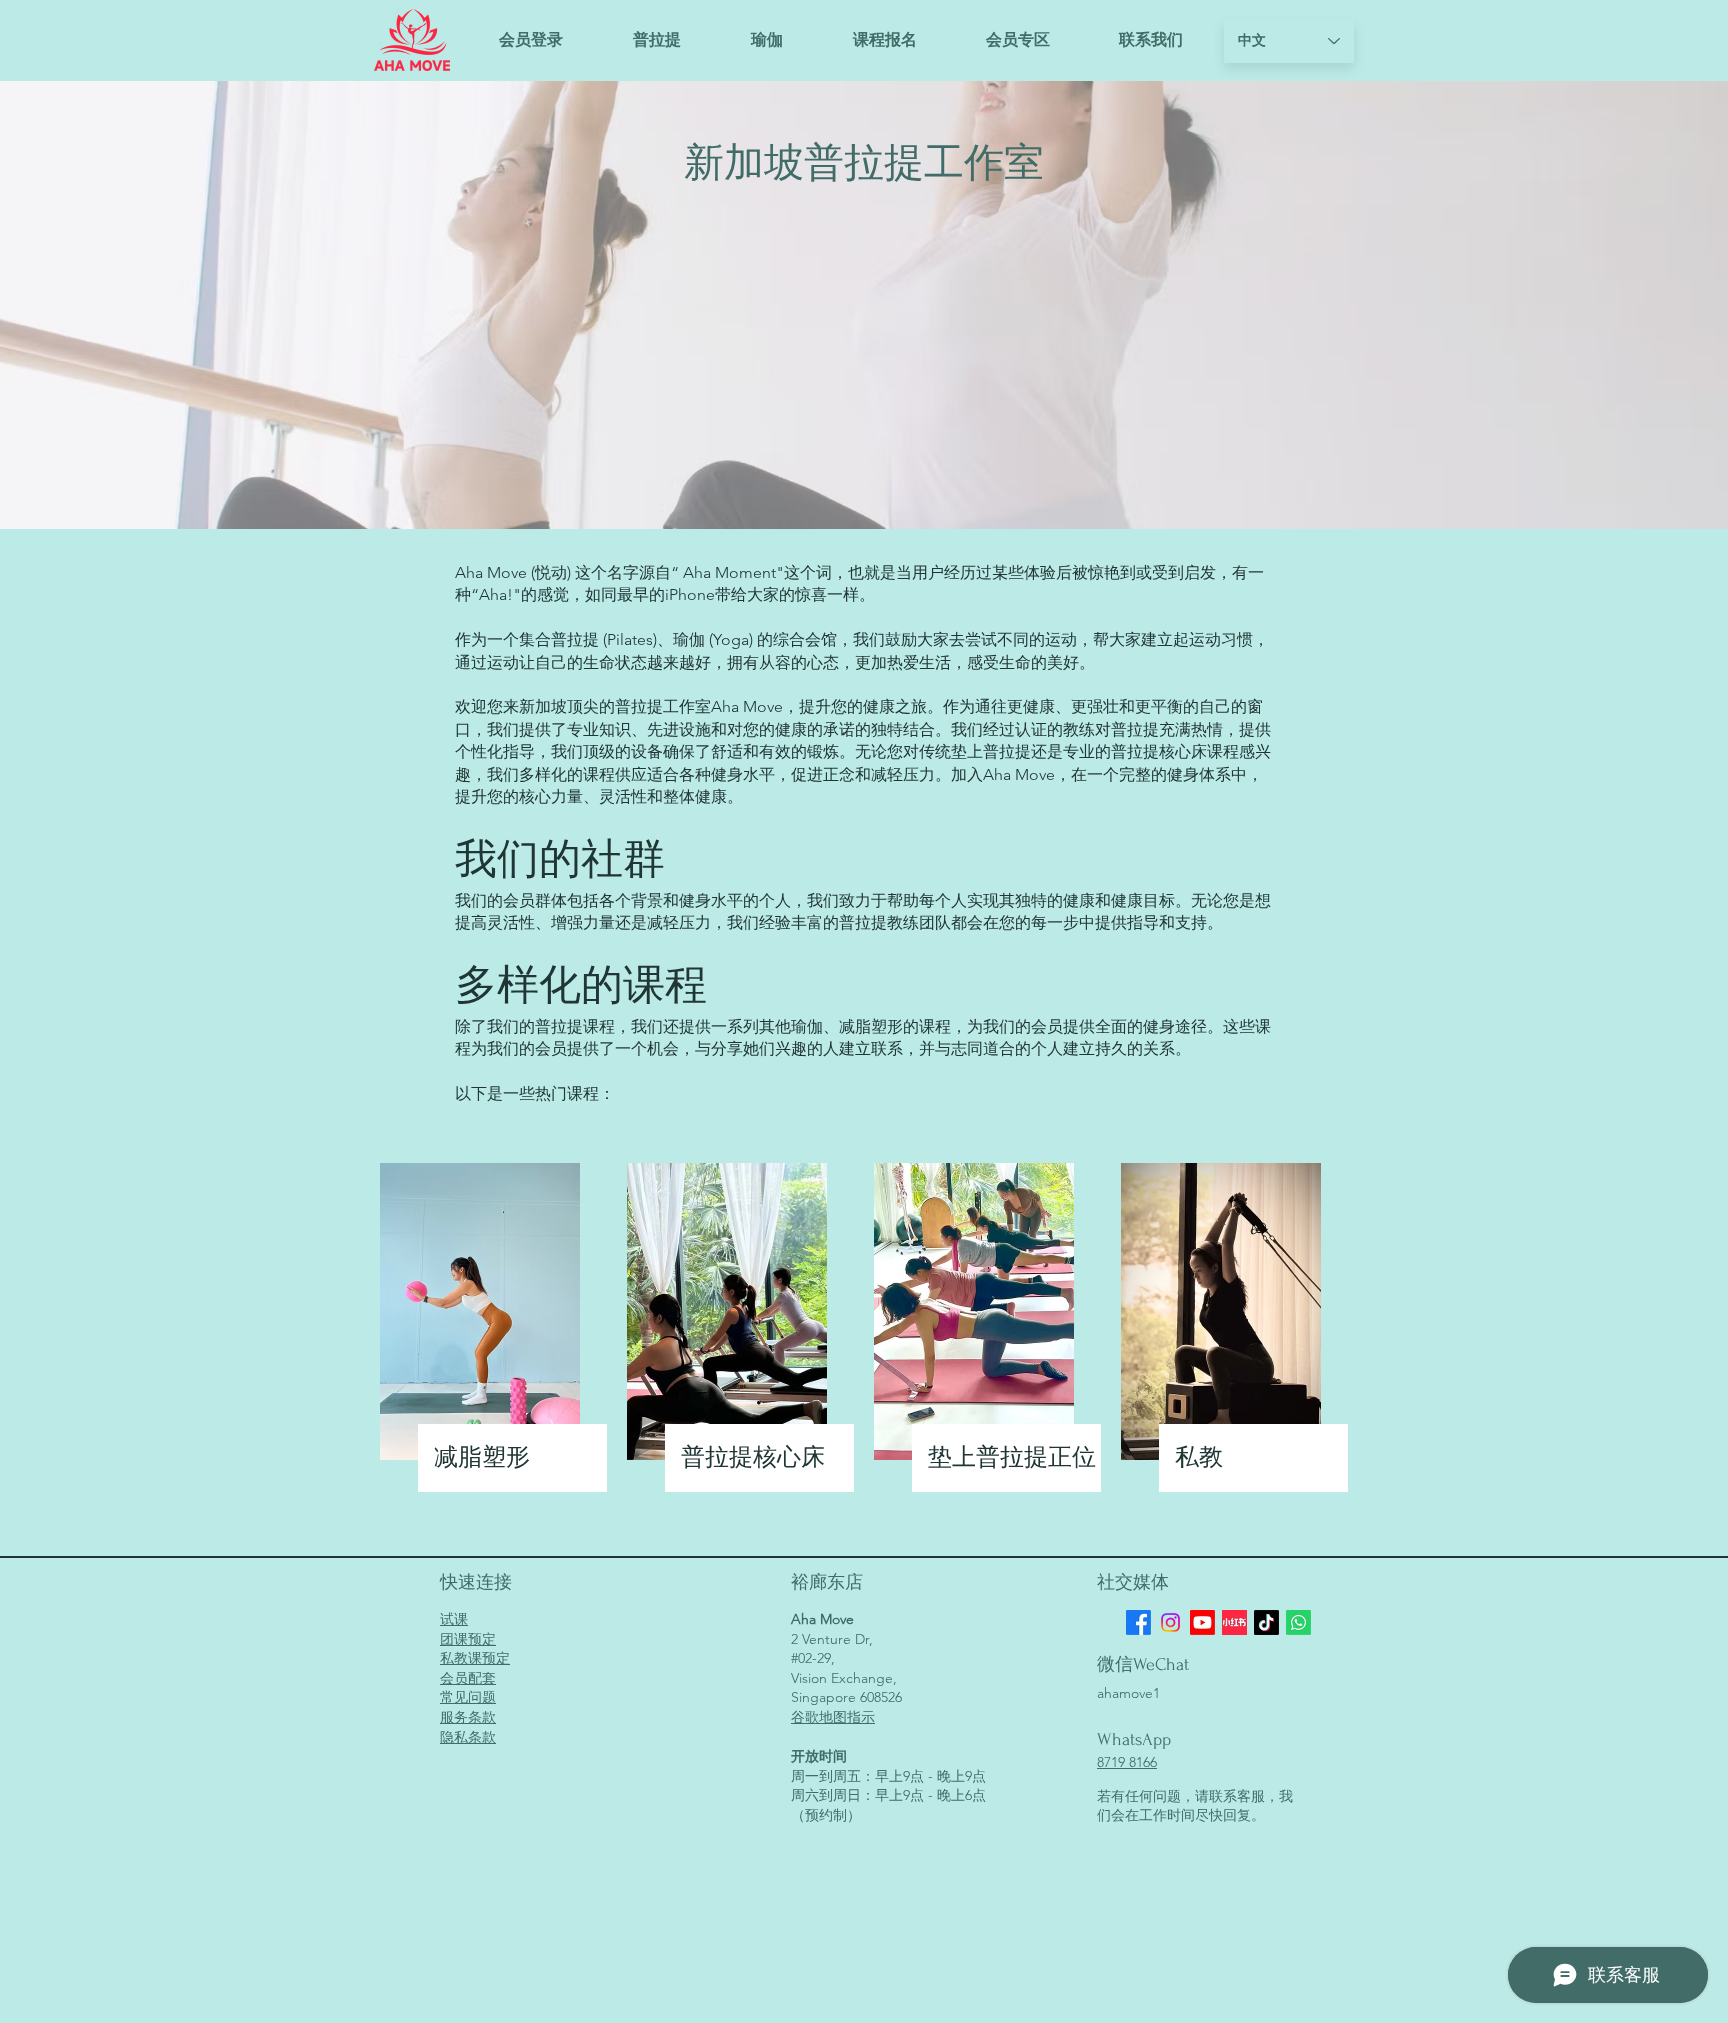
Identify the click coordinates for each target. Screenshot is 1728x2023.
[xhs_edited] (1234, 1622)
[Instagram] (1170, 1622)
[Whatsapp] (1298, 1622)
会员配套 (468, 1678)
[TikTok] (1266, 1622)
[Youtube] (1202, 1622)
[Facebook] (1138, 1622)
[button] (884, 40)
